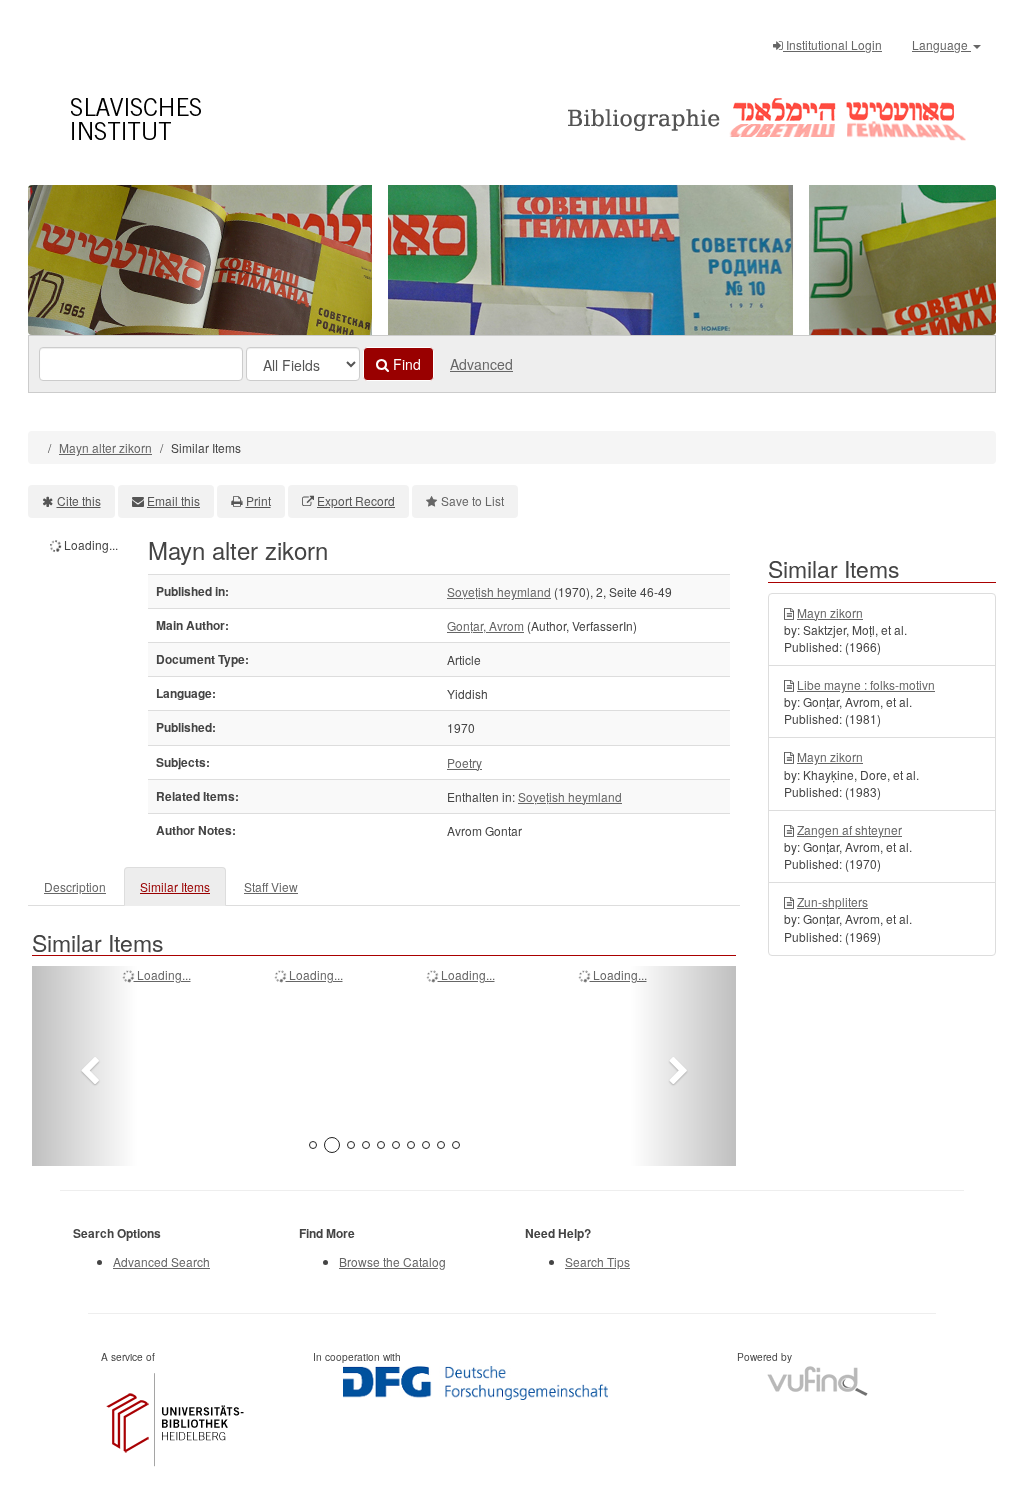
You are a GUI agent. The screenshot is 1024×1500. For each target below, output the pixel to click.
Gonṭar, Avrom (485, 625)
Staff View (271, 886)
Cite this (79, 500)
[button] (85, 1066)
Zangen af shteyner (849, 829)
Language (941, 44)
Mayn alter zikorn (105, 447)
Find (405, 364)
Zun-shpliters (832, 901)
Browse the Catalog (392, 1261)
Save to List (472, 500)
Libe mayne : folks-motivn (866, 684)
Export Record (356, 500)
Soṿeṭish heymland (499, 591)
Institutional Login (832, 44)
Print (258, 500)
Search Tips (597, 1261)
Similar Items (175, 886)
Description (75, 886)
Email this (173, 500)
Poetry (464, 762)
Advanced (481, 364)
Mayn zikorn (830, 612)
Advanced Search (161, 1261)
